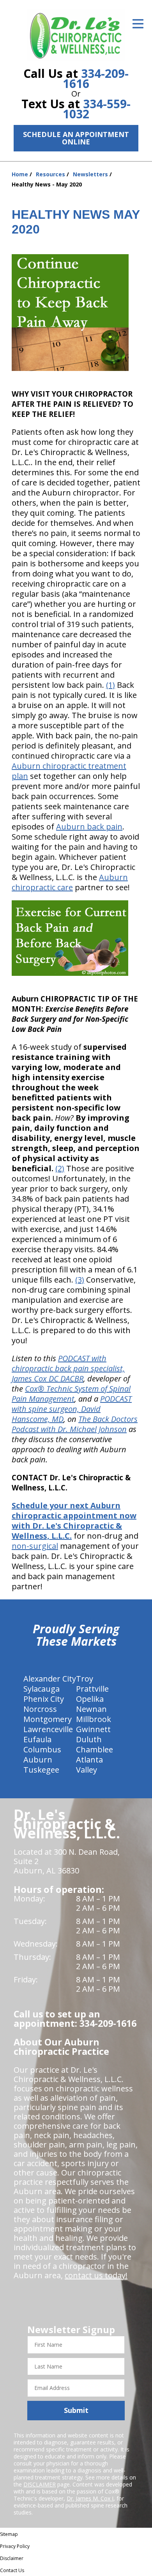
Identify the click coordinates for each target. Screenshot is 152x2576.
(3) (80, 1280)
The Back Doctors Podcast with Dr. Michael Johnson (75, 1424)
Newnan (91, 1709)
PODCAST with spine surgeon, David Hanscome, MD (72, 1409)
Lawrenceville (48, 1729)
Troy (85, 1679)
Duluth (89, 1739)
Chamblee (95, 1749)
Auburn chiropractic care (70, 882)
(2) (60, 1168)
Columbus (42, 1749)
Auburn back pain (89, 827)
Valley (87, 1770)
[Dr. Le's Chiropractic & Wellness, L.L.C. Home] (76, 35)
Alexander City (50, 1679)
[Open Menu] (138, 24)
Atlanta (89, 1760)
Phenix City (44, 1699)
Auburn (38, 1760)
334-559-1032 (97, 109)
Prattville (92, 1689)
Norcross (40, 1709)
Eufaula (37, 1739)
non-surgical (35, 1546)
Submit (76, 2410)
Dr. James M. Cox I (90, 2498)
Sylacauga (42, 1689)
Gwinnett (93, 1729)
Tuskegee (41, 1770)
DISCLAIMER (40, 2484)
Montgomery (48, 1719)
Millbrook (94, 1719)
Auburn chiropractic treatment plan (69, 771)
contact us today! (96, 2275)
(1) (110, 685)
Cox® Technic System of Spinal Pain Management (71, 1394)
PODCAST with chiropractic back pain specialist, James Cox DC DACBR (68, 1368)
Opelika (90, 1699)
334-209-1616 (96, 78)
